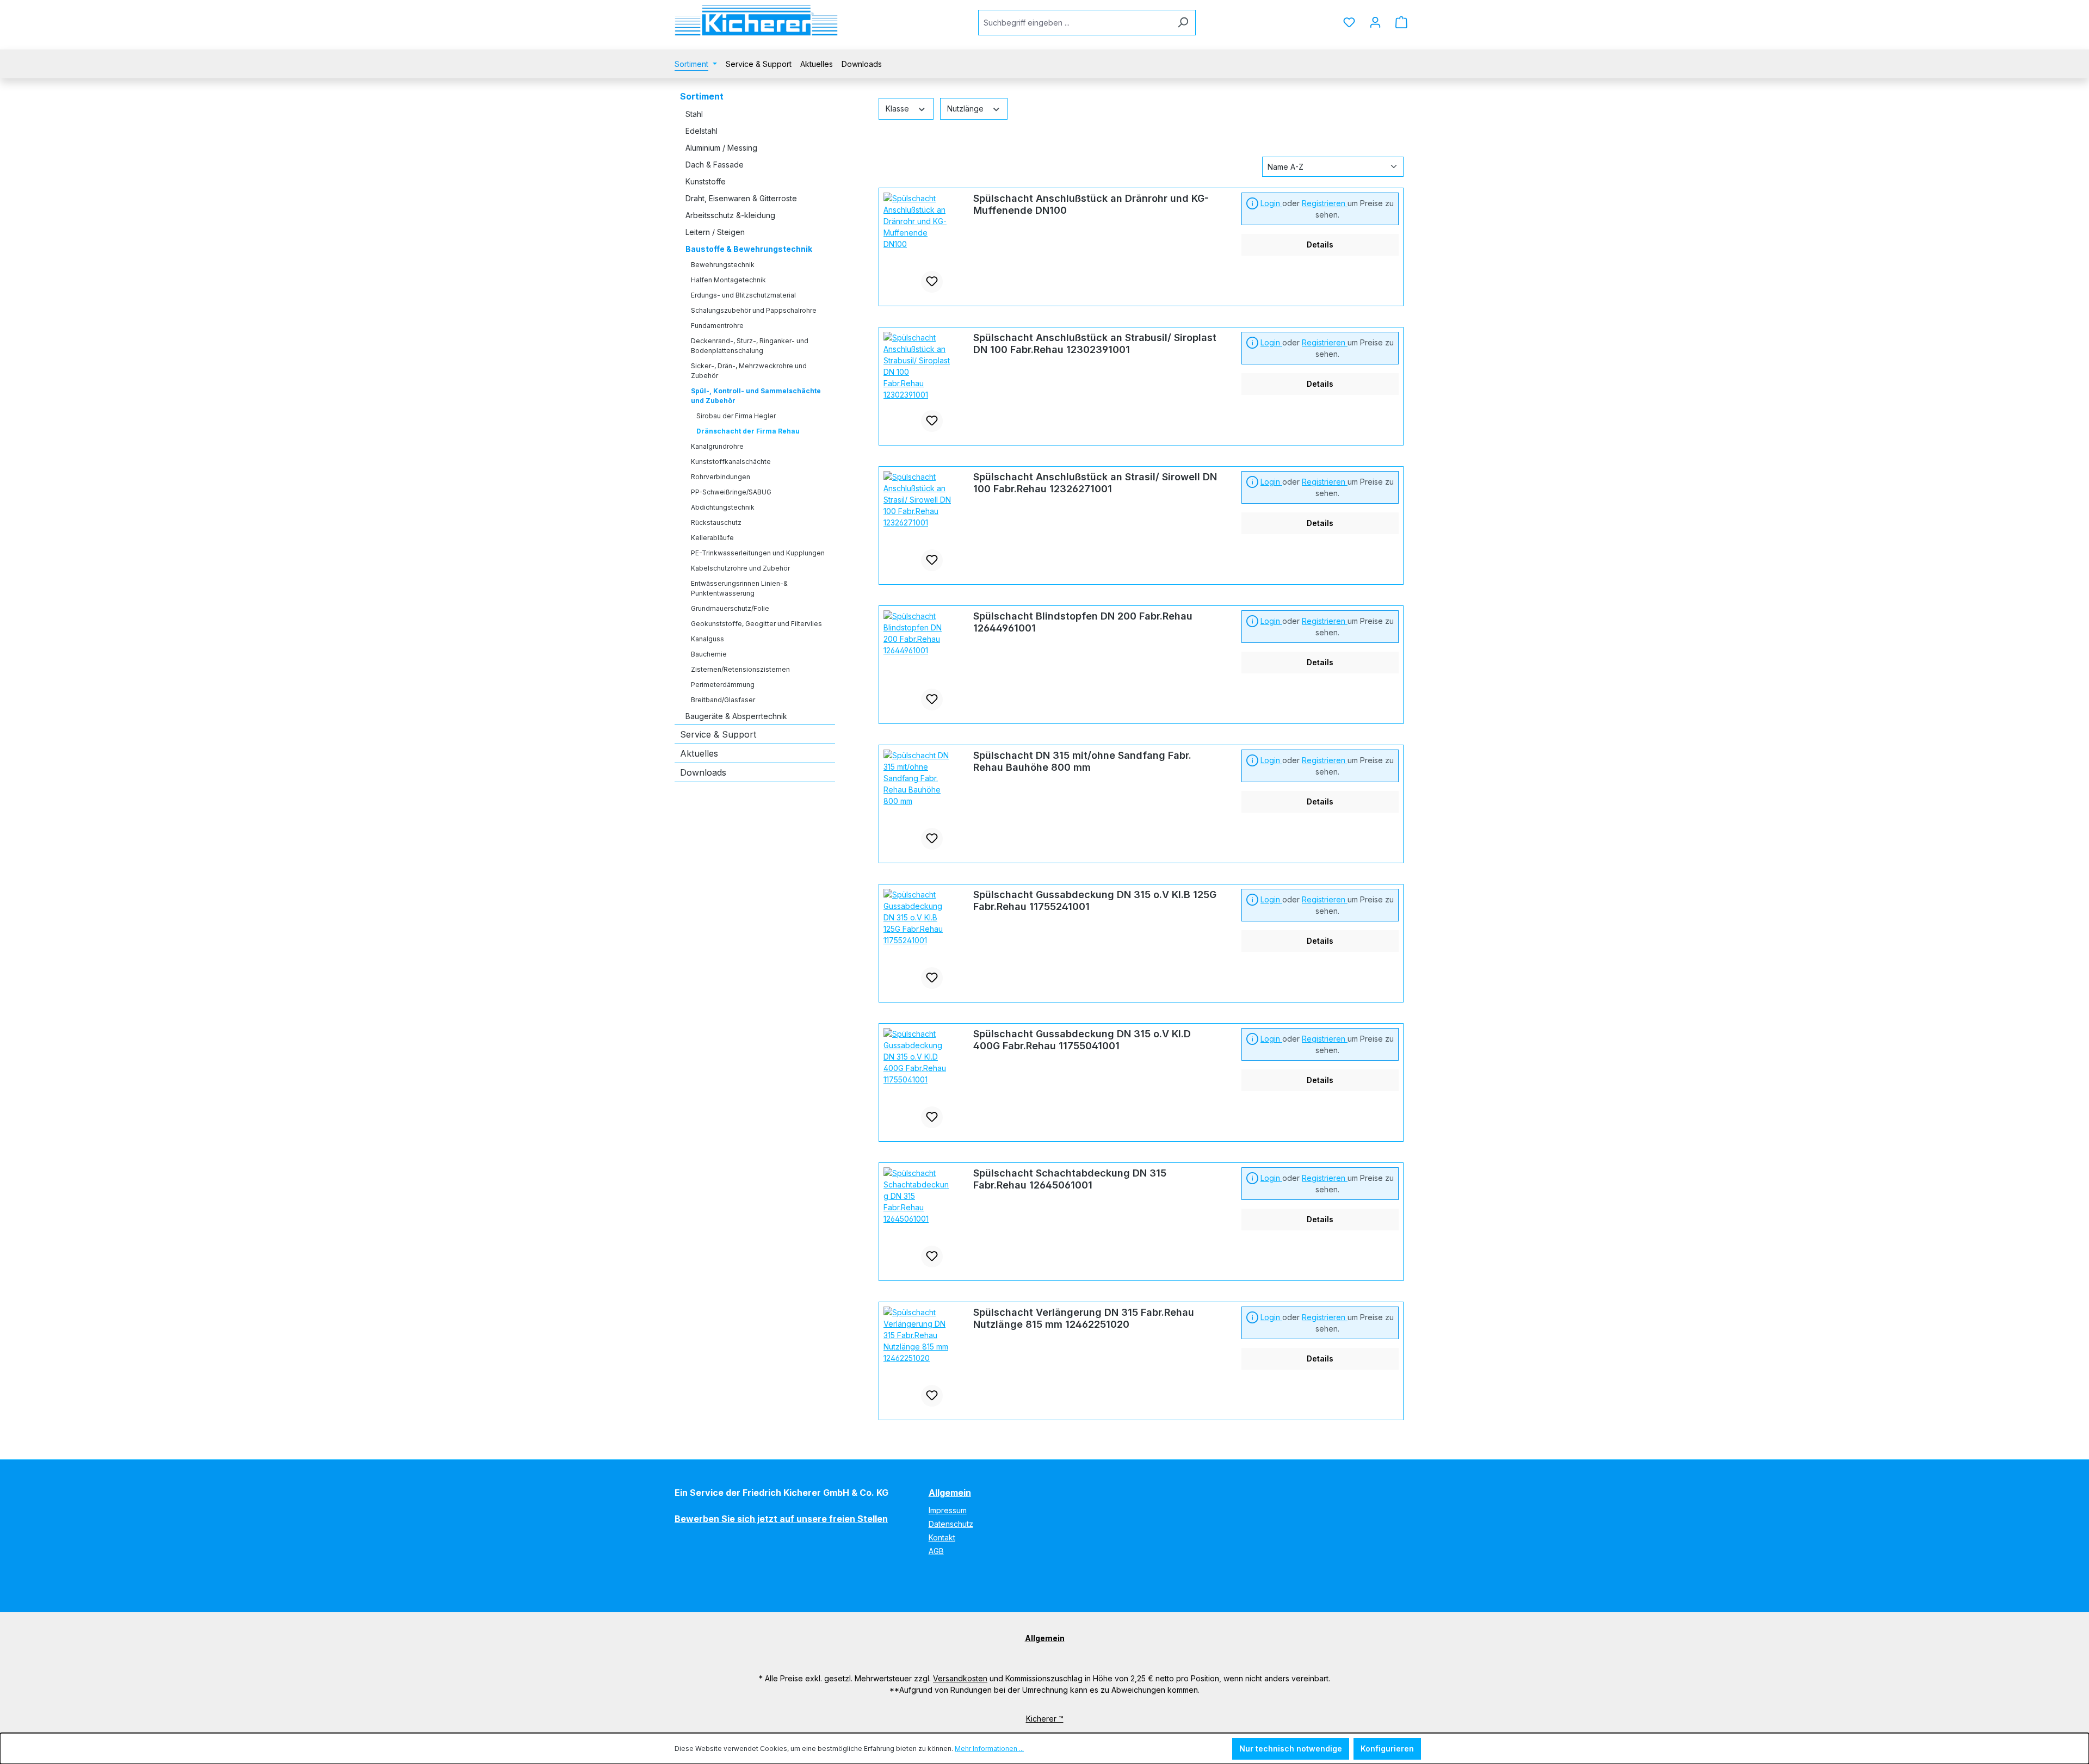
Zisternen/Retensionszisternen (740, 669)
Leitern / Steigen (715, 232)
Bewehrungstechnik (723, 265)
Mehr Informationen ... (989, 1748)
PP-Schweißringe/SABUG (731, 492)
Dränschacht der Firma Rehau (748, 431)
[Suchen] (1183, 23)
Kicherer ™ (1045, 1719)
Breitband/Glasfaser (723, 700)
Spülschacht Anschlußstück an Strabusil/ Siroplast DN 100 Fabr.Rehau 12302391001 (1095, 343)
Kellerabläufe (712, 538)
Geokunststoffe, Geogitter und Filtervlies (756, 624)
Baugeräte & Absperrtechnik (736, 716)
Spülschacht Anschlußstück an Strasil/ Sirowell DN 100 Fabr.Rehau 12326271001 (1095, 483)
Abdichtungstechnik (723, 507)
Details (1320, 245)
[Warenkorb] (1401, 22)
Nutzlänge (966, 109)
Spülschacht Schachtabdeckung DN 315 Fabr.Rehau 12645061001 (1070, 1179)
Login (1271, 203)
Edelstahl (702, 131)
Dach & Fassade (715, 165)
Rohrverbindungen (721, 477)
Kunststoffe (706, 181)
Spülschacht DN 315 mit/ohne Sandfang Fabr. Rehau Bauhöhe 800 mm (1082, 761)
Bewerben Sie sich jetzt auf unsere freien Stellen (781, 1519)
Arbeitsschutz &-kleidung (730, 215)
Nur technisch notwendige (1291, 1748)
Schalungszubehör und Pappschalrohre (754, 310)
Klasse (898, 109)
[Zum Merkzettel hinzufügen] (932, 282)
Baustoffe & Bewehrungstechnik (749, 249)
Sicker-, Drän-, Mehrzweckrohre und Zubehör (749, 371)
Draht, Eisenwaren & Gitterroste (741, 198)
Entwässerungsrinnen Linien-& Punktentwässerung (739, 588)
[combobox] (1074, 23)
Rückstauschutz (716, 522)
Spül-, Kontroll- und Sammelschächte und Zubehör (756, 396)
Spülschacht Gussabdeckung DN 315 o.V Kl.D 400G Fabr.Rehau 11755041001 (1082, 1040)
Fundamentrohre (717, 326)
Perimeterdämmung (723, 685)
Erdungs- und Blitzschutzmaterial (743, 295)
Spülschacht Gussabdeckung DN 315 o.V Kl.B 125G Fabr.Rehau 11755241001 (1095, 900)
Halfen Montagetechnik (728, 280)
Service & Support (718, 734)
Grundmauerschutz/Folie (730, 608)
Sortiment (702, 96)
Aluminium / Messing (721, 148)
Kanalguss (707, 639)
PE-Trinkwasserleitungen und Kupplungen (758, 553)
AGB (936, 1551)
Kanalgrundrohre (717, 446)
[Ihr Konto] (1375, 22)
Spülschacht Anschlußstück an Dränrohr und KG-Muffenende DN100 (1091, 204)
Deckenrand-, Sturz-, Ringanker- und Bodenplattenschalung (750, 346)
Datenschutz (951, 1524)
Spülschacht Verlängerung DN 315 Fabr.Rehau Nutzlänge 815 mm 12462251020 (1084, 1318)
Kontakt (942, 1537)
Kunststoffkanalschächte (731, 462)
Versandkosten (960, 1678)
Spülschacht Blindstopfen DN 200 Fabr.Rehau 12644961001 (1083, 622)
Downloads (703, 772)
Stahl (694, 114)
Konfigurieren (1387, 1748)
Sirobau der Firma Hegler (736, 416)
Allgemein (950, 1493)
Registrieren (1325, 203)
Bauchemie (709, 654)
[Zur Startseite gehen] (756, 20)
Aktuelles (699, 753)
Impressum (948, 1510)
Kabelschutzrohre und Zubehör (740, 568)
